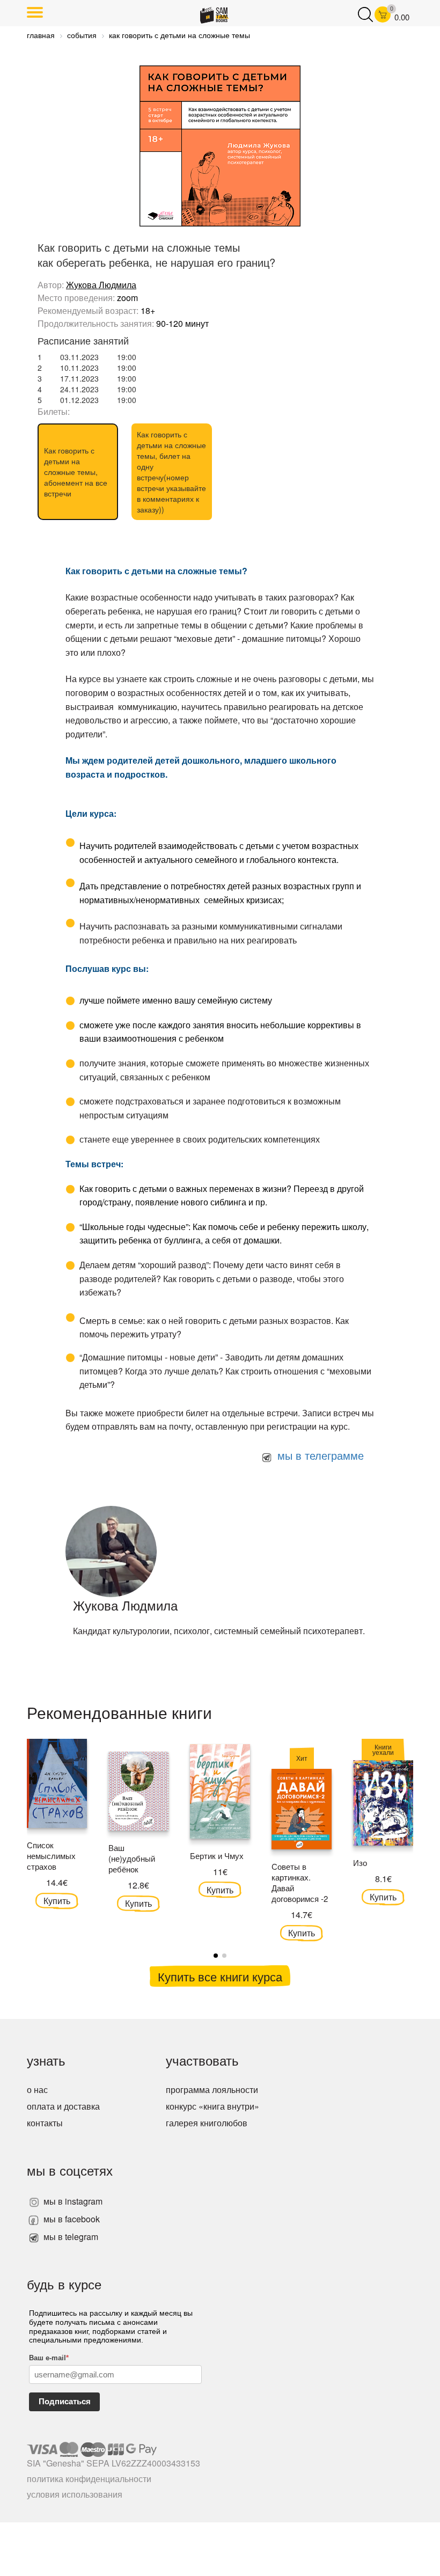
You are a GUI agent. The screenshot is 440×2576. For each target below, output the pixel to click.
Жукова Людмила (101, 285)
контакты (45, 2123)
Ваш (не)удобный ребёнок (132, 1858)
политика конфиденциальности (89, 2479)
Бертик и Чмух (217, 1856)
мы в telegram (70, 2237)
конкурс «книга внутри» (212, 2106)
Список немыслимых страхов (51, 1856)
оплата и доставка (63, 2106)
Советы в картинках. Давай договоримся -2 (300, 1882)
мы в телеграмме (319, 1455)
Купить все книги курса (220, 1976)
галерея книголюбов (207, 2123)
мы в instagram (72, 2201)
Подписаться (65, 2401)
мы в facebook (71, 2219)
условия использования (75, 2494)
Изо (360, 1863)
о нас (37, 2090)
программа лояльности (212, 2090)
